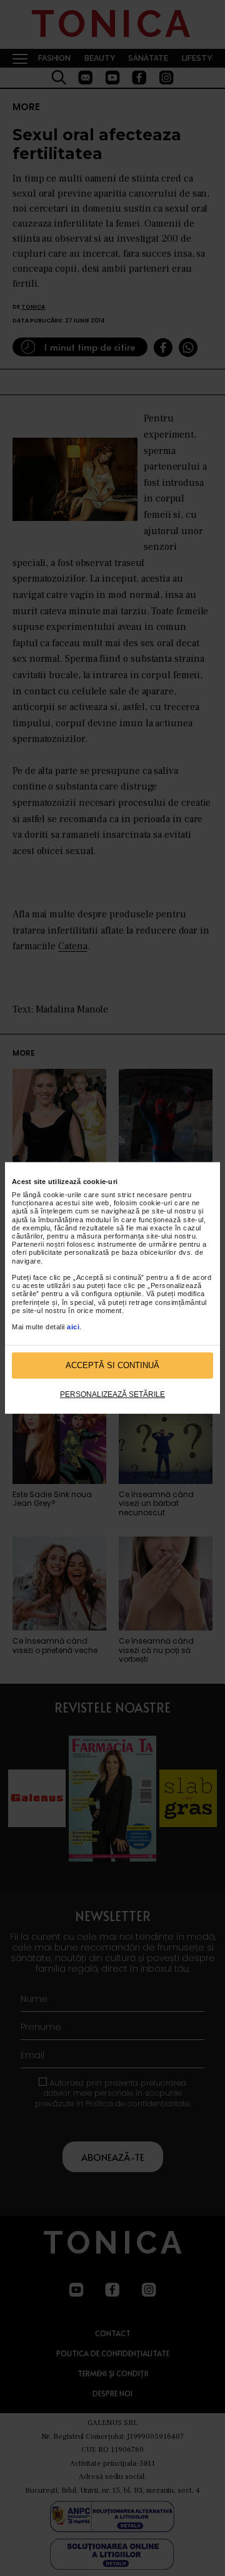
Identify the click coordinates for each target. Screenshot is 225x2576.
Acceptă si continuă (112, 1365)
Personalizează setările (112, 1394)
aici (73, 1327)
